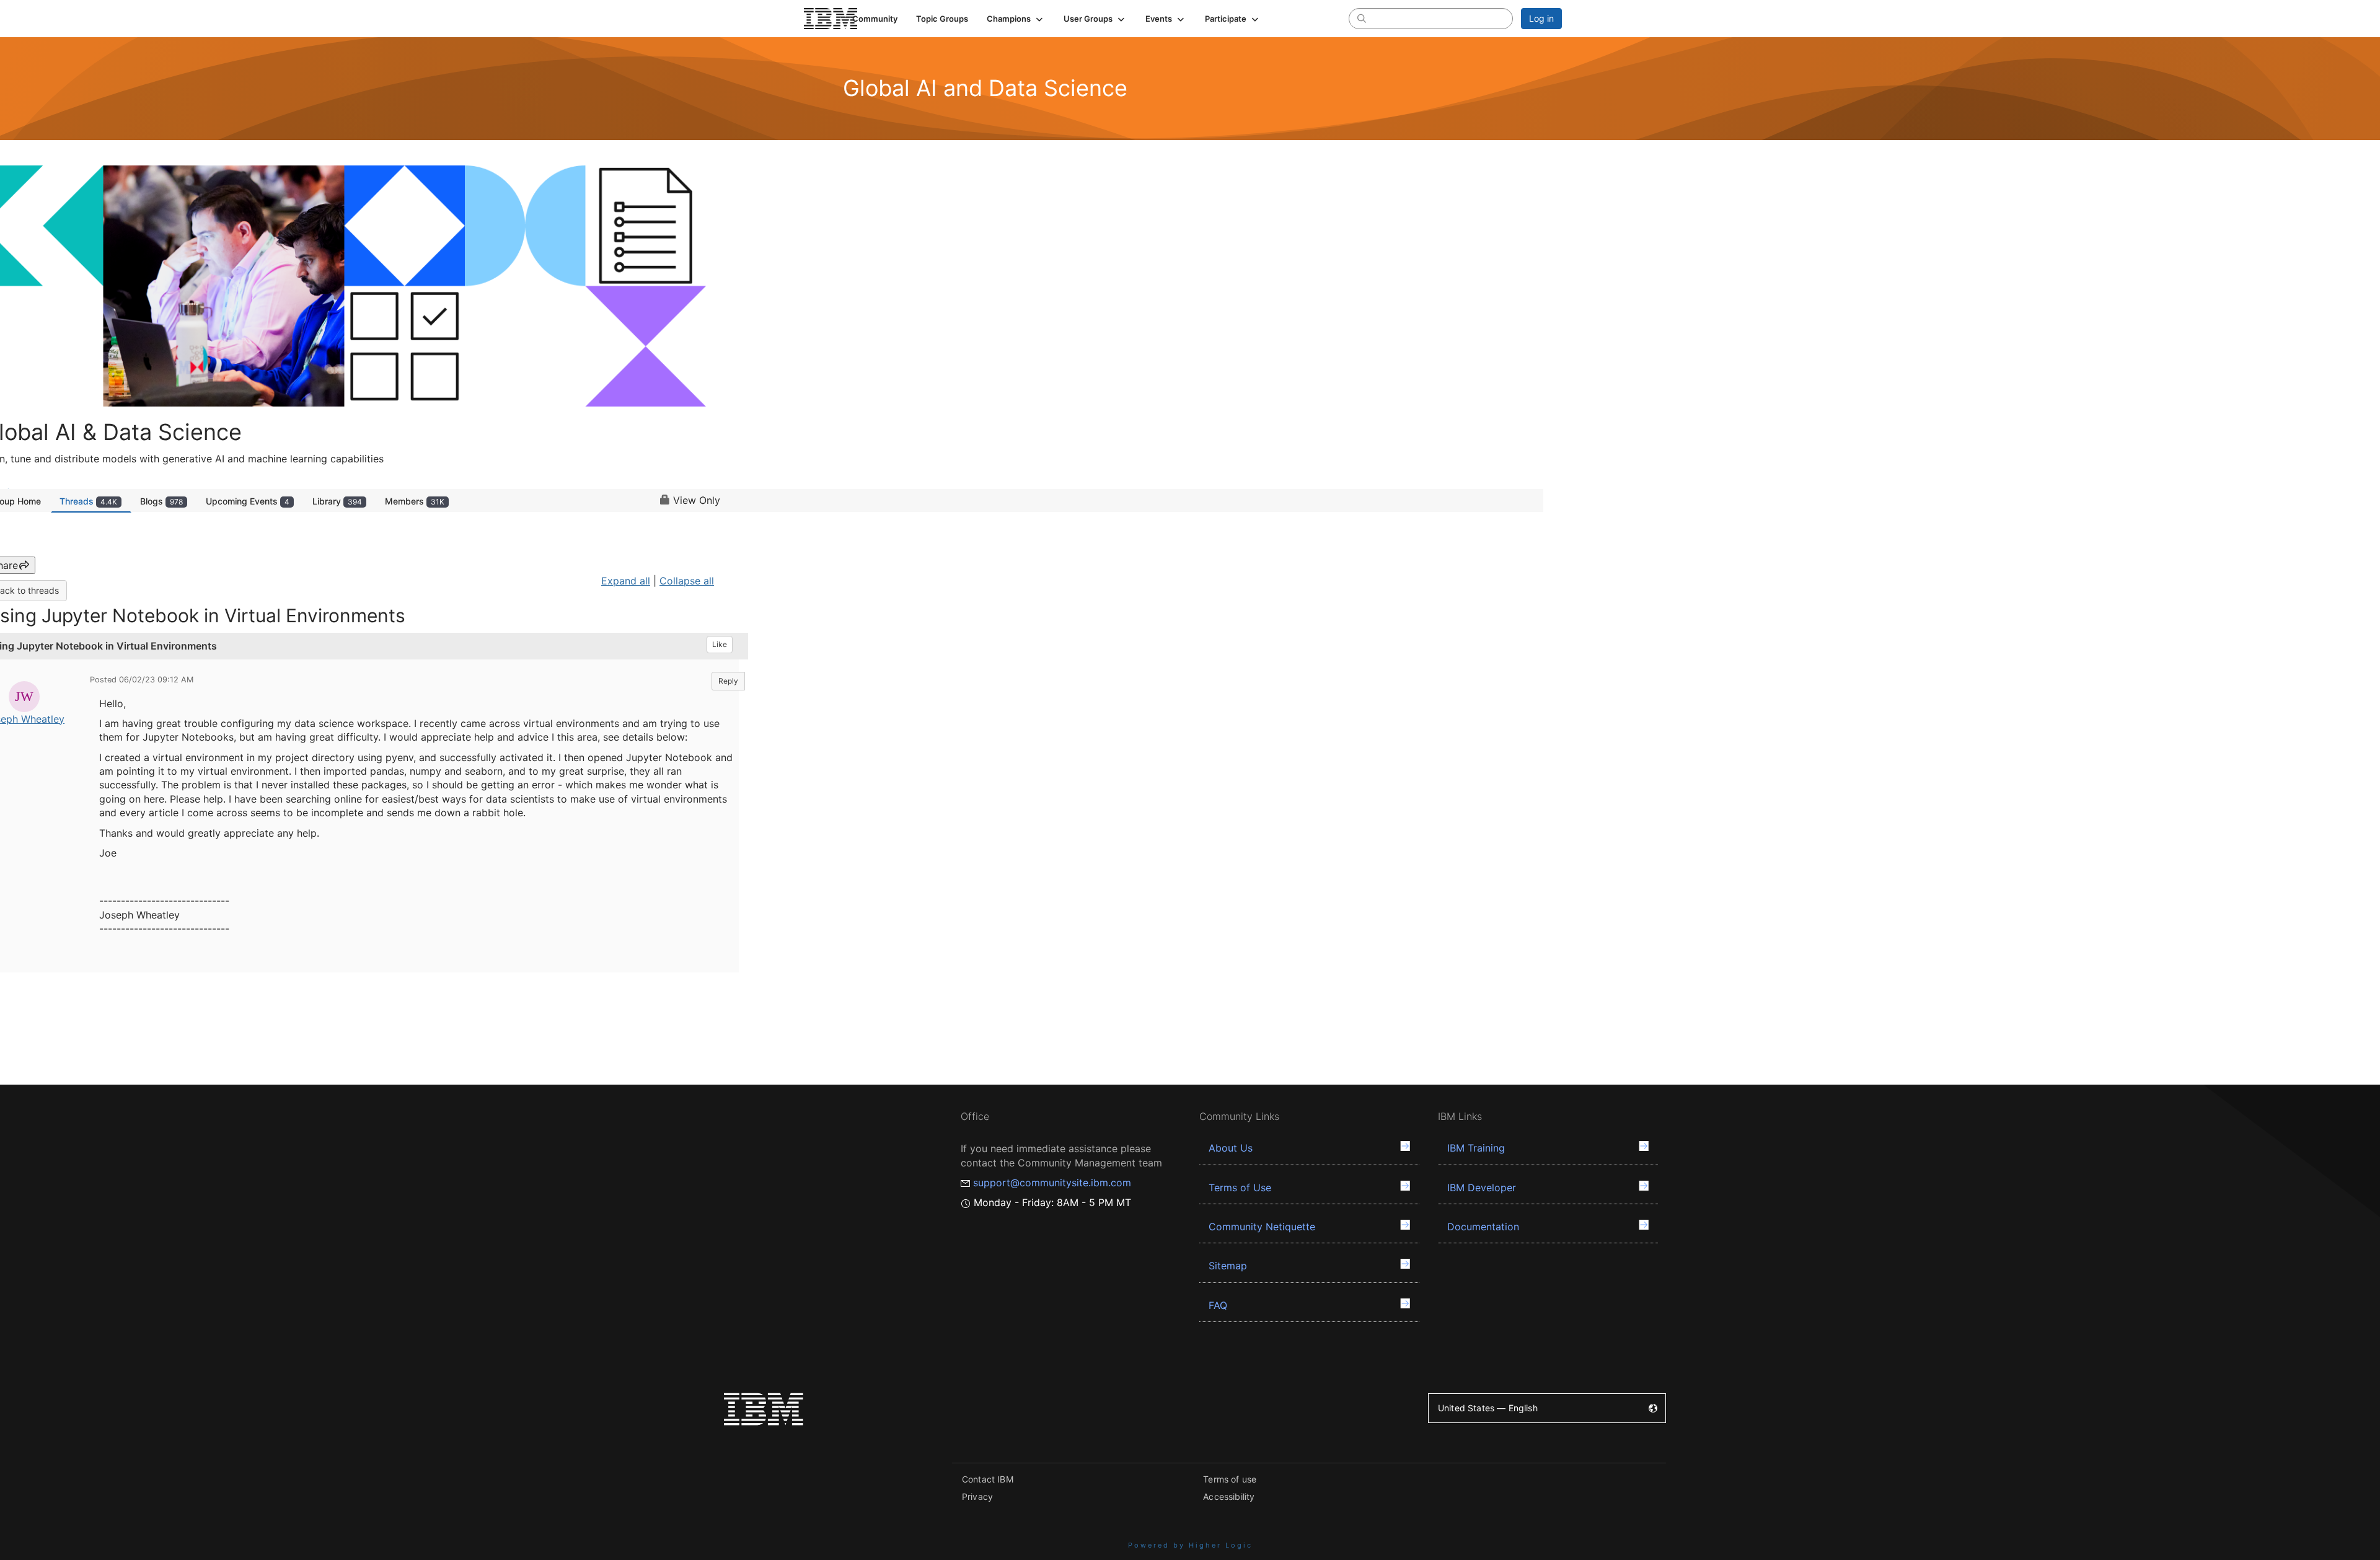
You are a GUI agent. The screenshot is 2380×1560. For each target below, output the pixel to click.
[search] (1362, 18)
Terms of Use (1240, 1188)
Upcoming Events (248, 501)
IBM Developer (1482, 1188)
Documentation (1483, 1227)
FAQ (1218, 1305)
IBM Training (1476, 1148)
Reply (728, 681)
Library (337, 501)
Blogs (161, 501)
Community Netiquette (1262, 1227)
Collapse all (687, 581)
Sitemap (1228, 1266)
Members (415, 501)
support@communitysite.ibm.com (1052, 1183)
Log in (1541, 18)
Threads (88, 501)
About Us (1231, 1148)
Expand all (626, 581)
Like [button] (720, 644)
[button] (1016, 19)
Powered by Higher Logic (1190, 1545)
